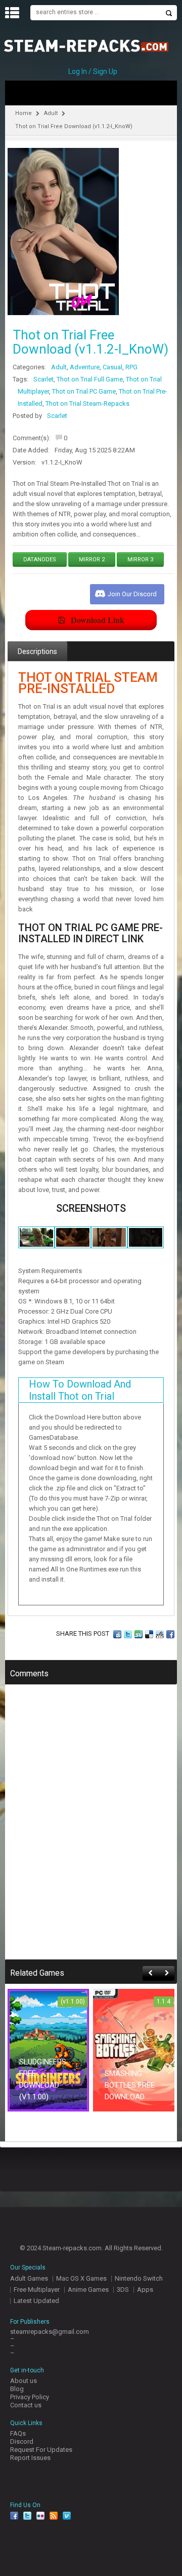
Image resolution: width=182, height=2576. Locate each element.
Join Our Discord (132, 594)
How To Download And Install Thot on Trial (80, 1390)
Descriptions (37, 651)
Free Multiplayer (37, 2290)
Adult (51, 113)
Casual (112, 367)
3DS (123, 2290)
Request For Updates (41, 2450)
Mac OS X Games (81, 2278)
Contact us (26, 2405)
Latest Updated (36, 2301)
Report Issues (30, 2458)
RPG (131, 367)
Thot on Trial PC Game (84, 391)
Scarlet (43, 379)
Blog (17, 2389)
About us (24, 2381)
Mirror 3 (140, 560)
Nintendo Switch (139, 2278)
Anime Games (88, 2290)
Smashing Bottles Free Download (130, 2085)
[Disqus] (91, 1829)
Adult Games (29, 2278)
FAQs (18, 2433)
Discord (22, 2442)
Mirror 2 (92, 560)
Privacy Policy (30, 2397)
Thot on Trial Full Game (90, 379)
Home (24, 113)
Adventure (85, 367)
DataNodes (40, 560)
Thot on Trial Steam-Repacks (87, 403)
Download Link (98, 620)
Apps (145, 2290)
